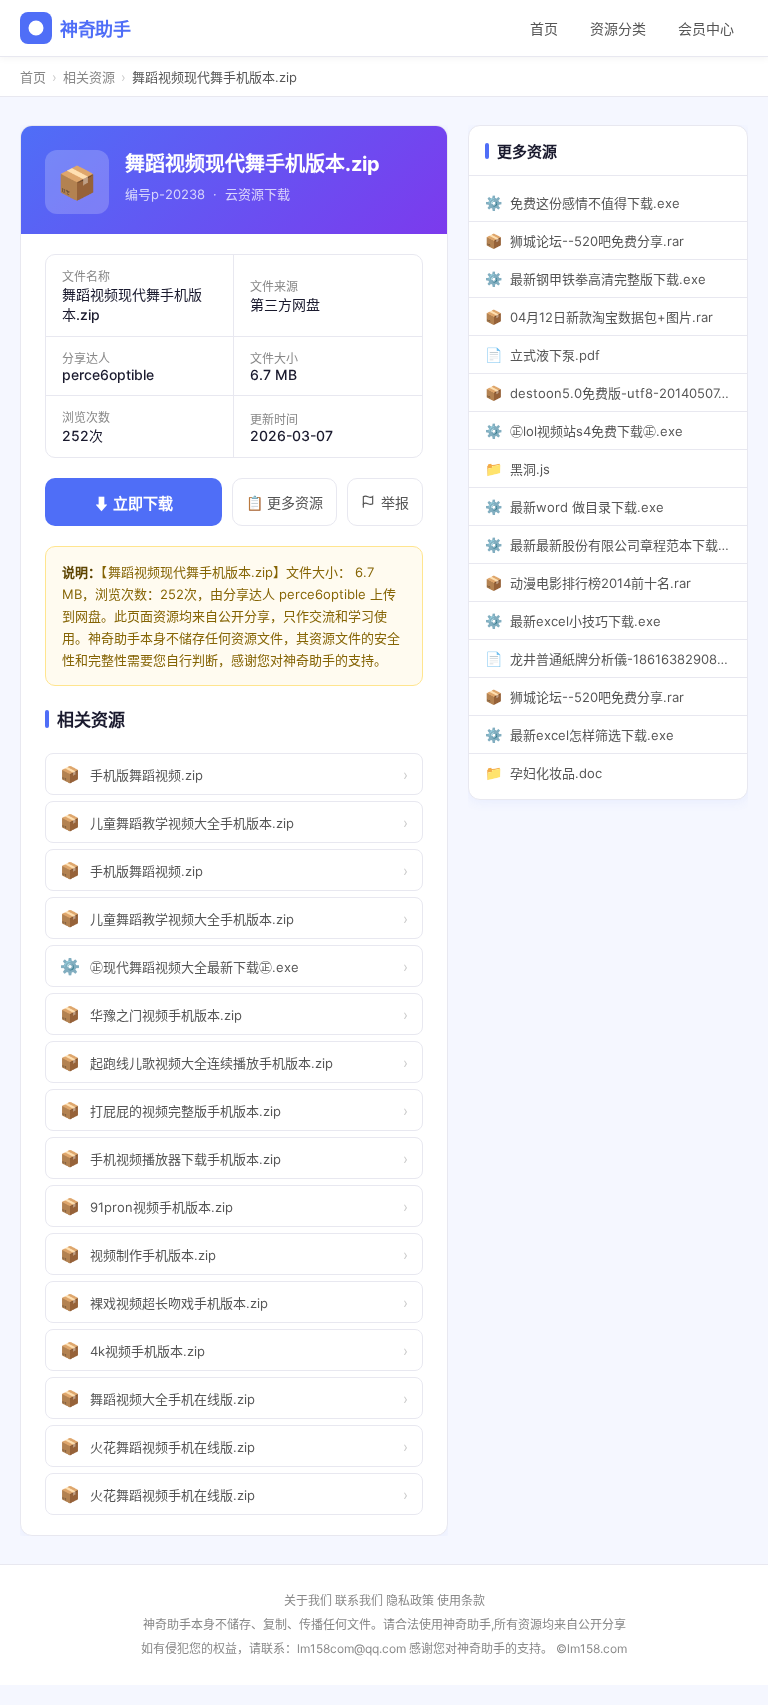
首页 (544, 28)
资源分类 (618, 28)
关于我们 (308, 1600)
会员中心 (706, 28)
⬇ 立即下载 (133, 503)
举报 (395, 502)
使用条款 (461, 1600)
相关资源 (89, 77)
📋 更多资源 (284, 502)
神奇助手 (95, 29)
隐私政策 (410, 1600)
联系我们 (359, 1600)
